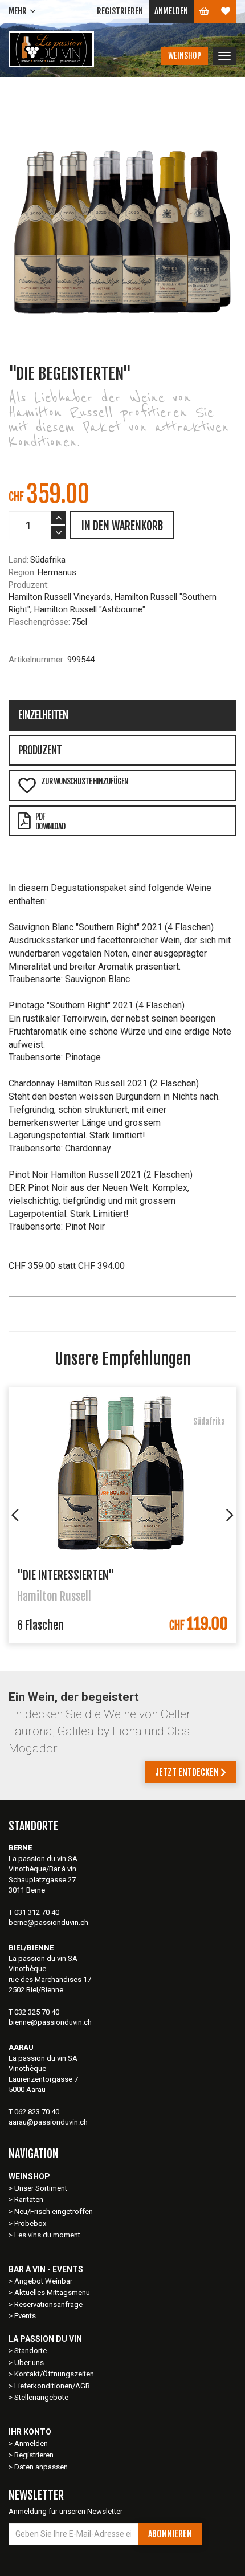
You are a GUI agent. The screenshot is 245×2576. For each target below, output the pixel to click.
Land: (19, 560)
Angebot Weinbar (43, 2281)
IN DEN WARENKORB (122, 526)
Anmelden (171, 11)
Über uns (29, 2363)
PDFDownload (50, 821)
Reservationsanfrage (48, 2304)
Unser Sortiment (42, 2188)
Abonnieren (170, 2534)
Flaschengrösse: (39, 622)
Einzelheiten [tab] (43, 715)
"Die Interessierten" (66, 1575)
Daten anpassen (41, 2467)
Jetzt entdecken (188, 1772)
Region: (22, 572)
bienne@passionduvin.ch (50, 2022)
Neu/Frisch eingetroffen (54, 2211)
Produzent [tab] (40, 750)
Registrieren (120, 11)
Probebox (30, 2223)
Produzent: (29, 585)
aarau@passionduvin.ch (48, 2122)
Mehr (18, 11)
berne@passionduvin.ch (48, 1922)
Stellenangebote (41, 2397)
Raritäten (29, 2199)
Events (25, 2316)
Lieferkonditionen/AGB (52, 2386)
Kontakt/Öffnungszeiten (54, 2374)
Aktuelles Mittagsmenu (52, 2292)
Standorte (30, 2351)
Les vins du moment (47, 2235)
